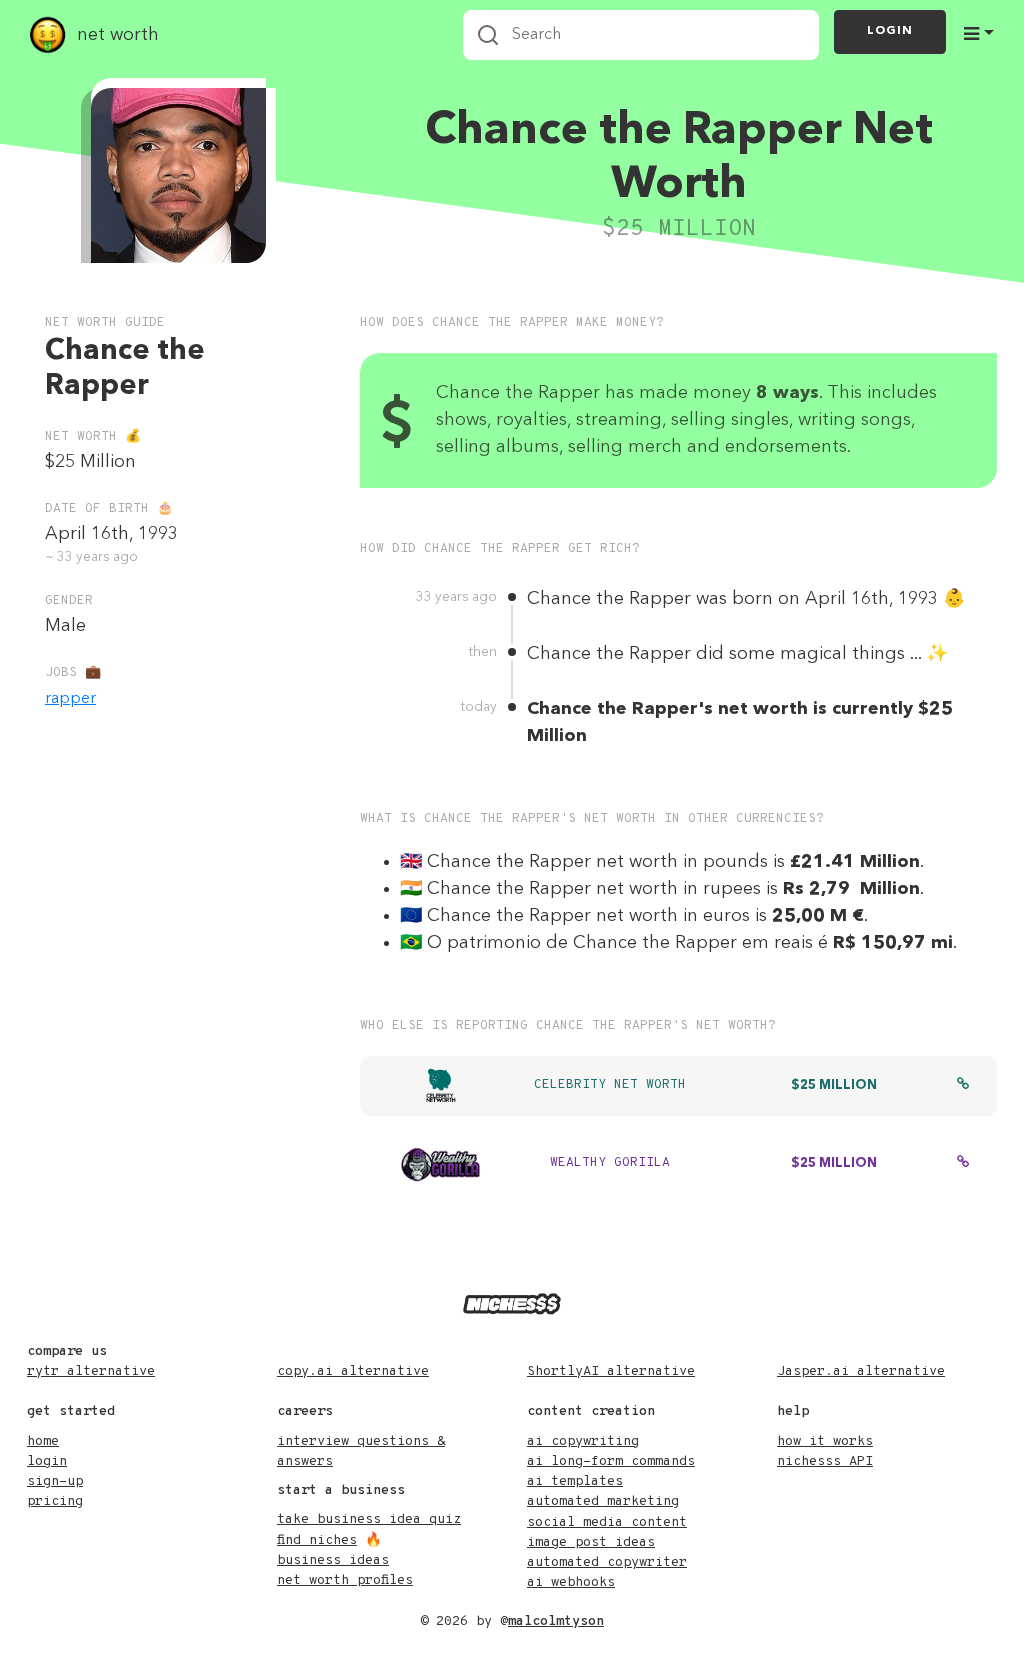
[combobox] (641, 35)
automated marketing (603, 1501)
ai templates (575, 1481)
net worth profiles (345, 1580)
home (43, 1441)
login (47, 1461)
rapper (70, 699)
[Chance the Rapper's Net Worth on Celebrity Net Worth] (963, 1086)
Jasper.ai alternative (861, 1371)
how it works (825, 1441)
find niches (317, 1540)
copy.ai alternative (353, 1371)
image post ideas (591, 1542)
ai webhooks (571, 1582)
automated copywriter (607, 1562)
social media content (607, 1522)
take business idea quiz (369, 1519)
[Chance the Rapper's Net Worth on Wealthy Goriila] (963, 1164)
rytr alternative (91, 1371)
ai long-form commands (611, 1461)
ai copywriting (583, 1441)
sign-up (55, 1481)
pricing (55, 1501)
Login (890, 31)
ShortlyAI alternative (611, 1371)
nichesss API (825, 1461)
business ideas (333, 1560)
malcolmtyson (556, 1621)
